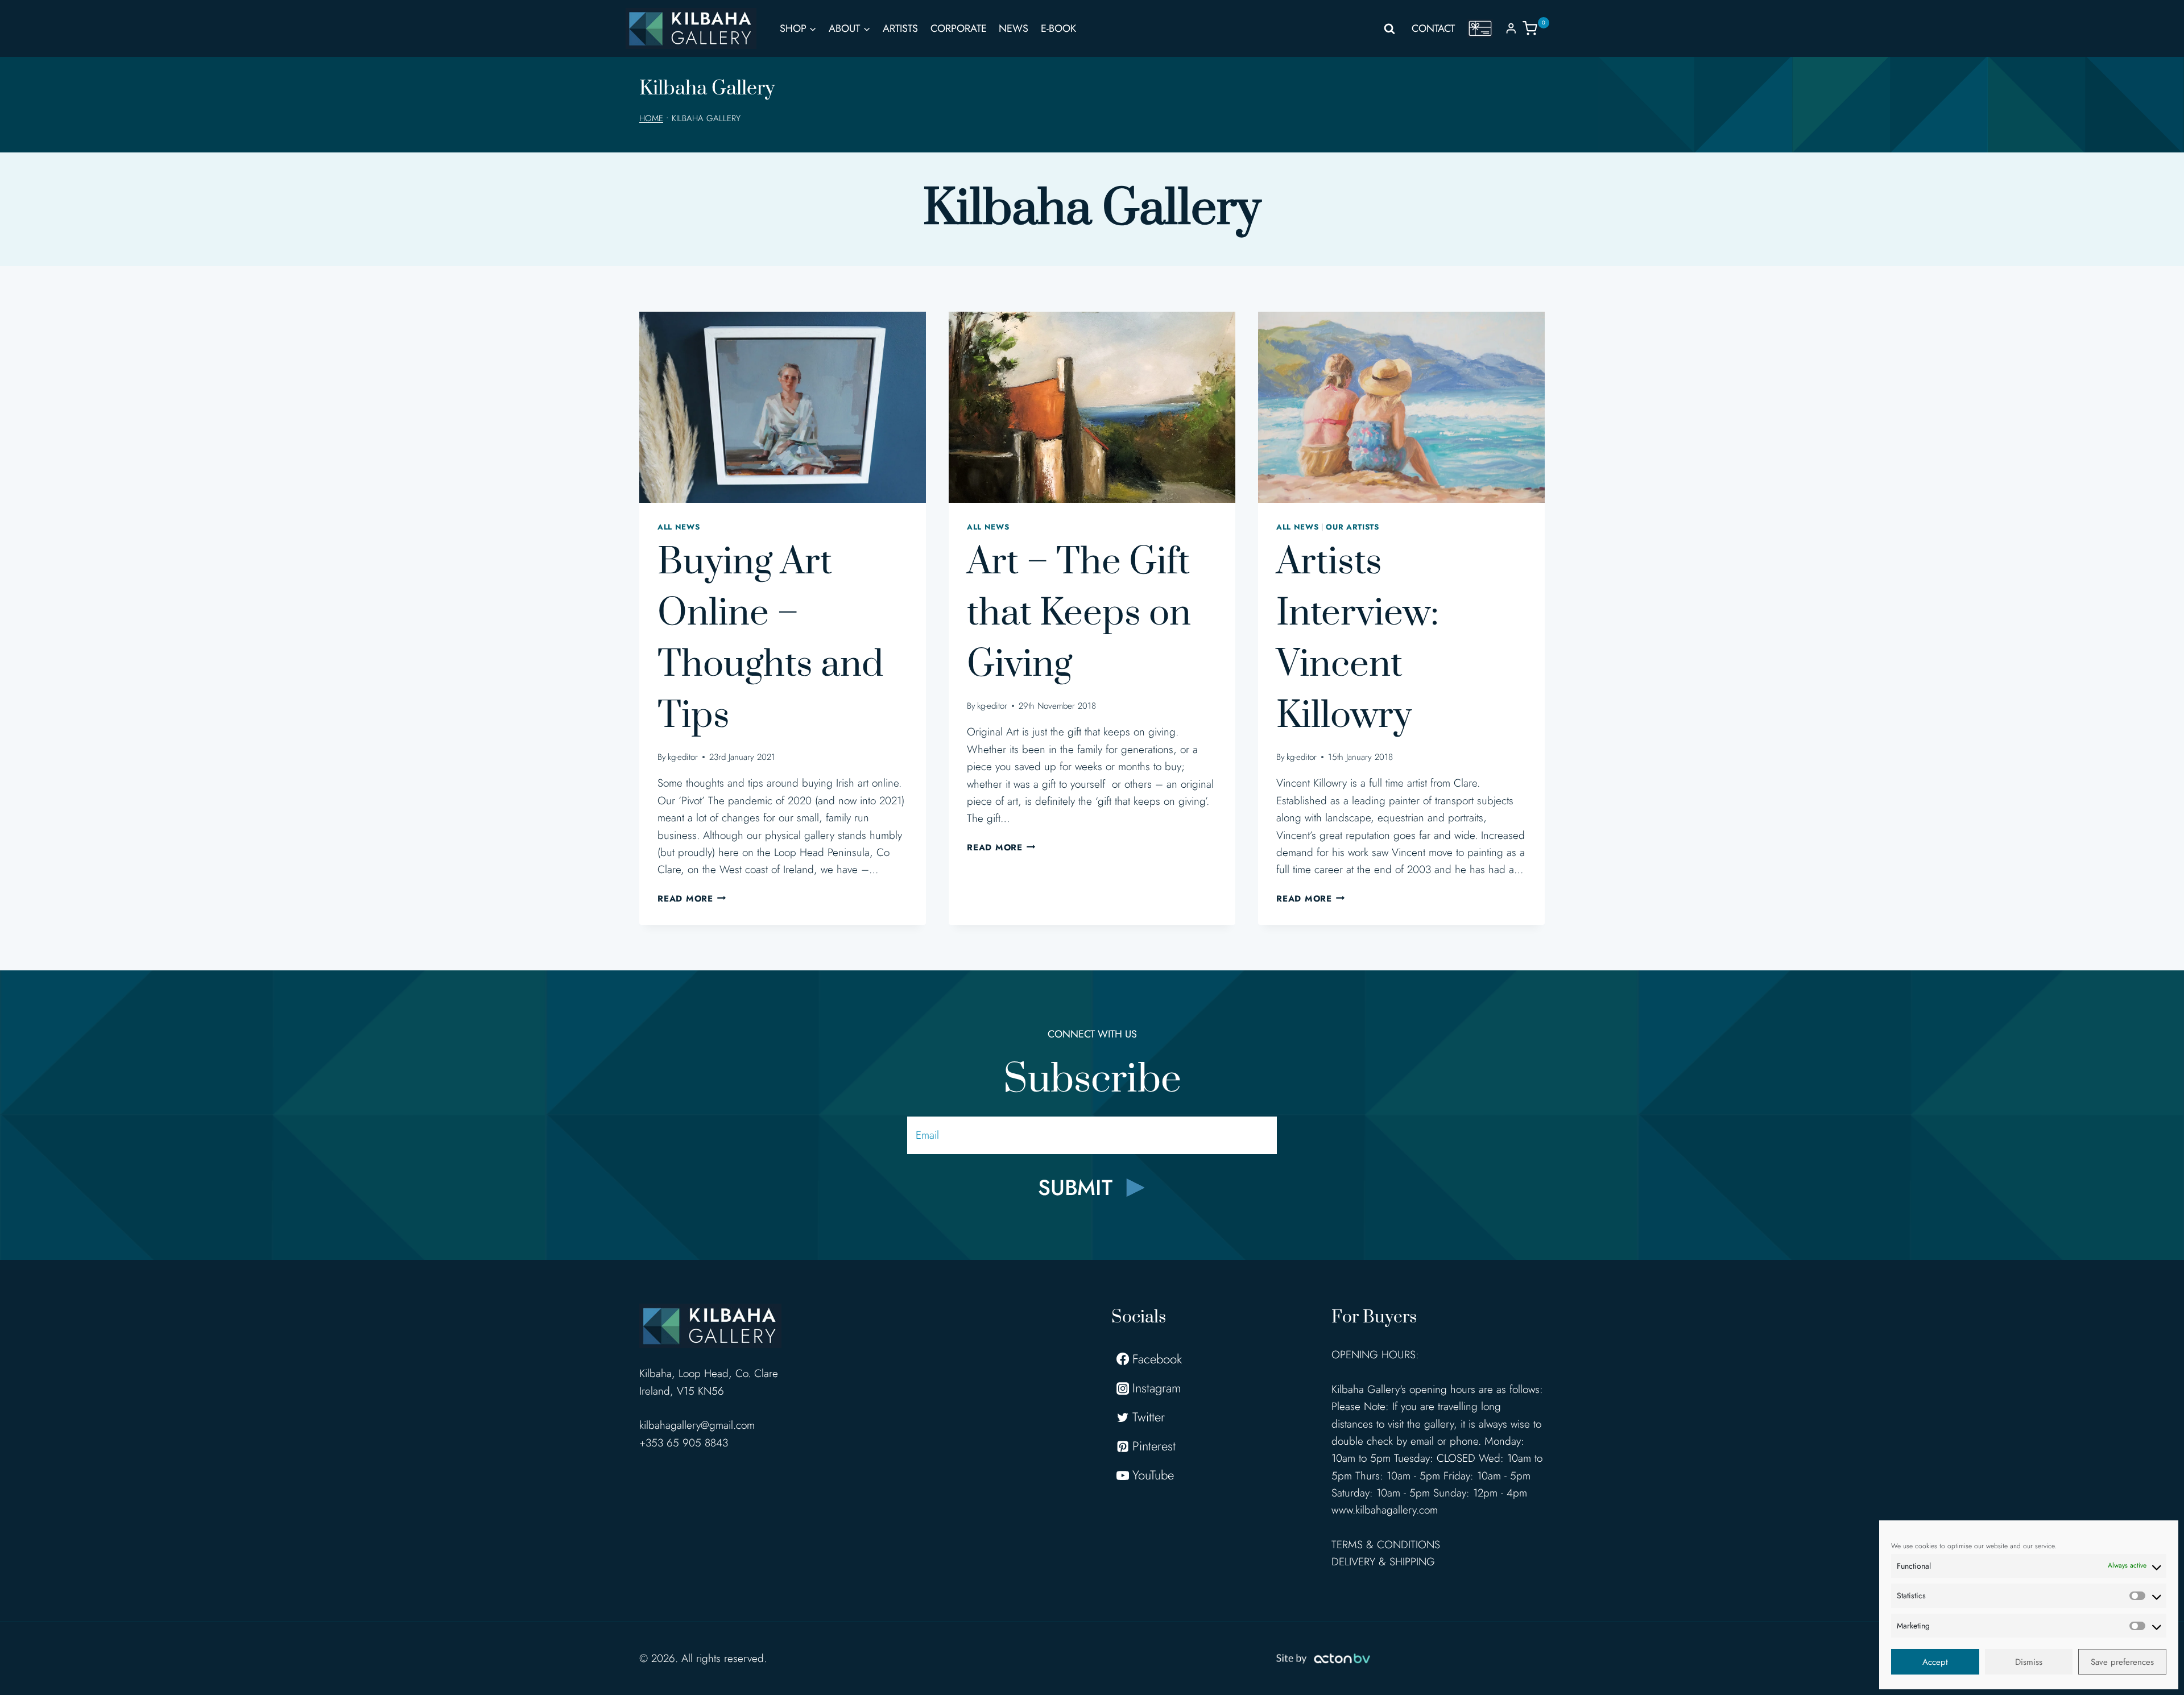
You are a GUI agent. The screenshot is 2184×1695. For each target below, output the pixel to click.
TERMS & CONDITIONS (1386, 1545)
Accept (1935, 1662)
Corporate (959, 28)
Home (651, 118)
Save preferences (2122, 1662)
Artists (900, 28)
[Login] (1511, 28)
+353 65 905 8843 (684, 1443)
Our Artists (1352, 527)
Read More (692, 899)
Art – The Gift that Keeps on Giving (1079, 614)
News (1014, 28)
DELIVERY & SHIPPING (1383, 1562)
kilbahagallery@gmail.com (697, 1425)
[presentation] (783, 407)
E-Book (1058, 28)
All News (679, 527)
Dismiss (2029, 1662)
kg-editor (683, 757)
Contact (1433, 28)
